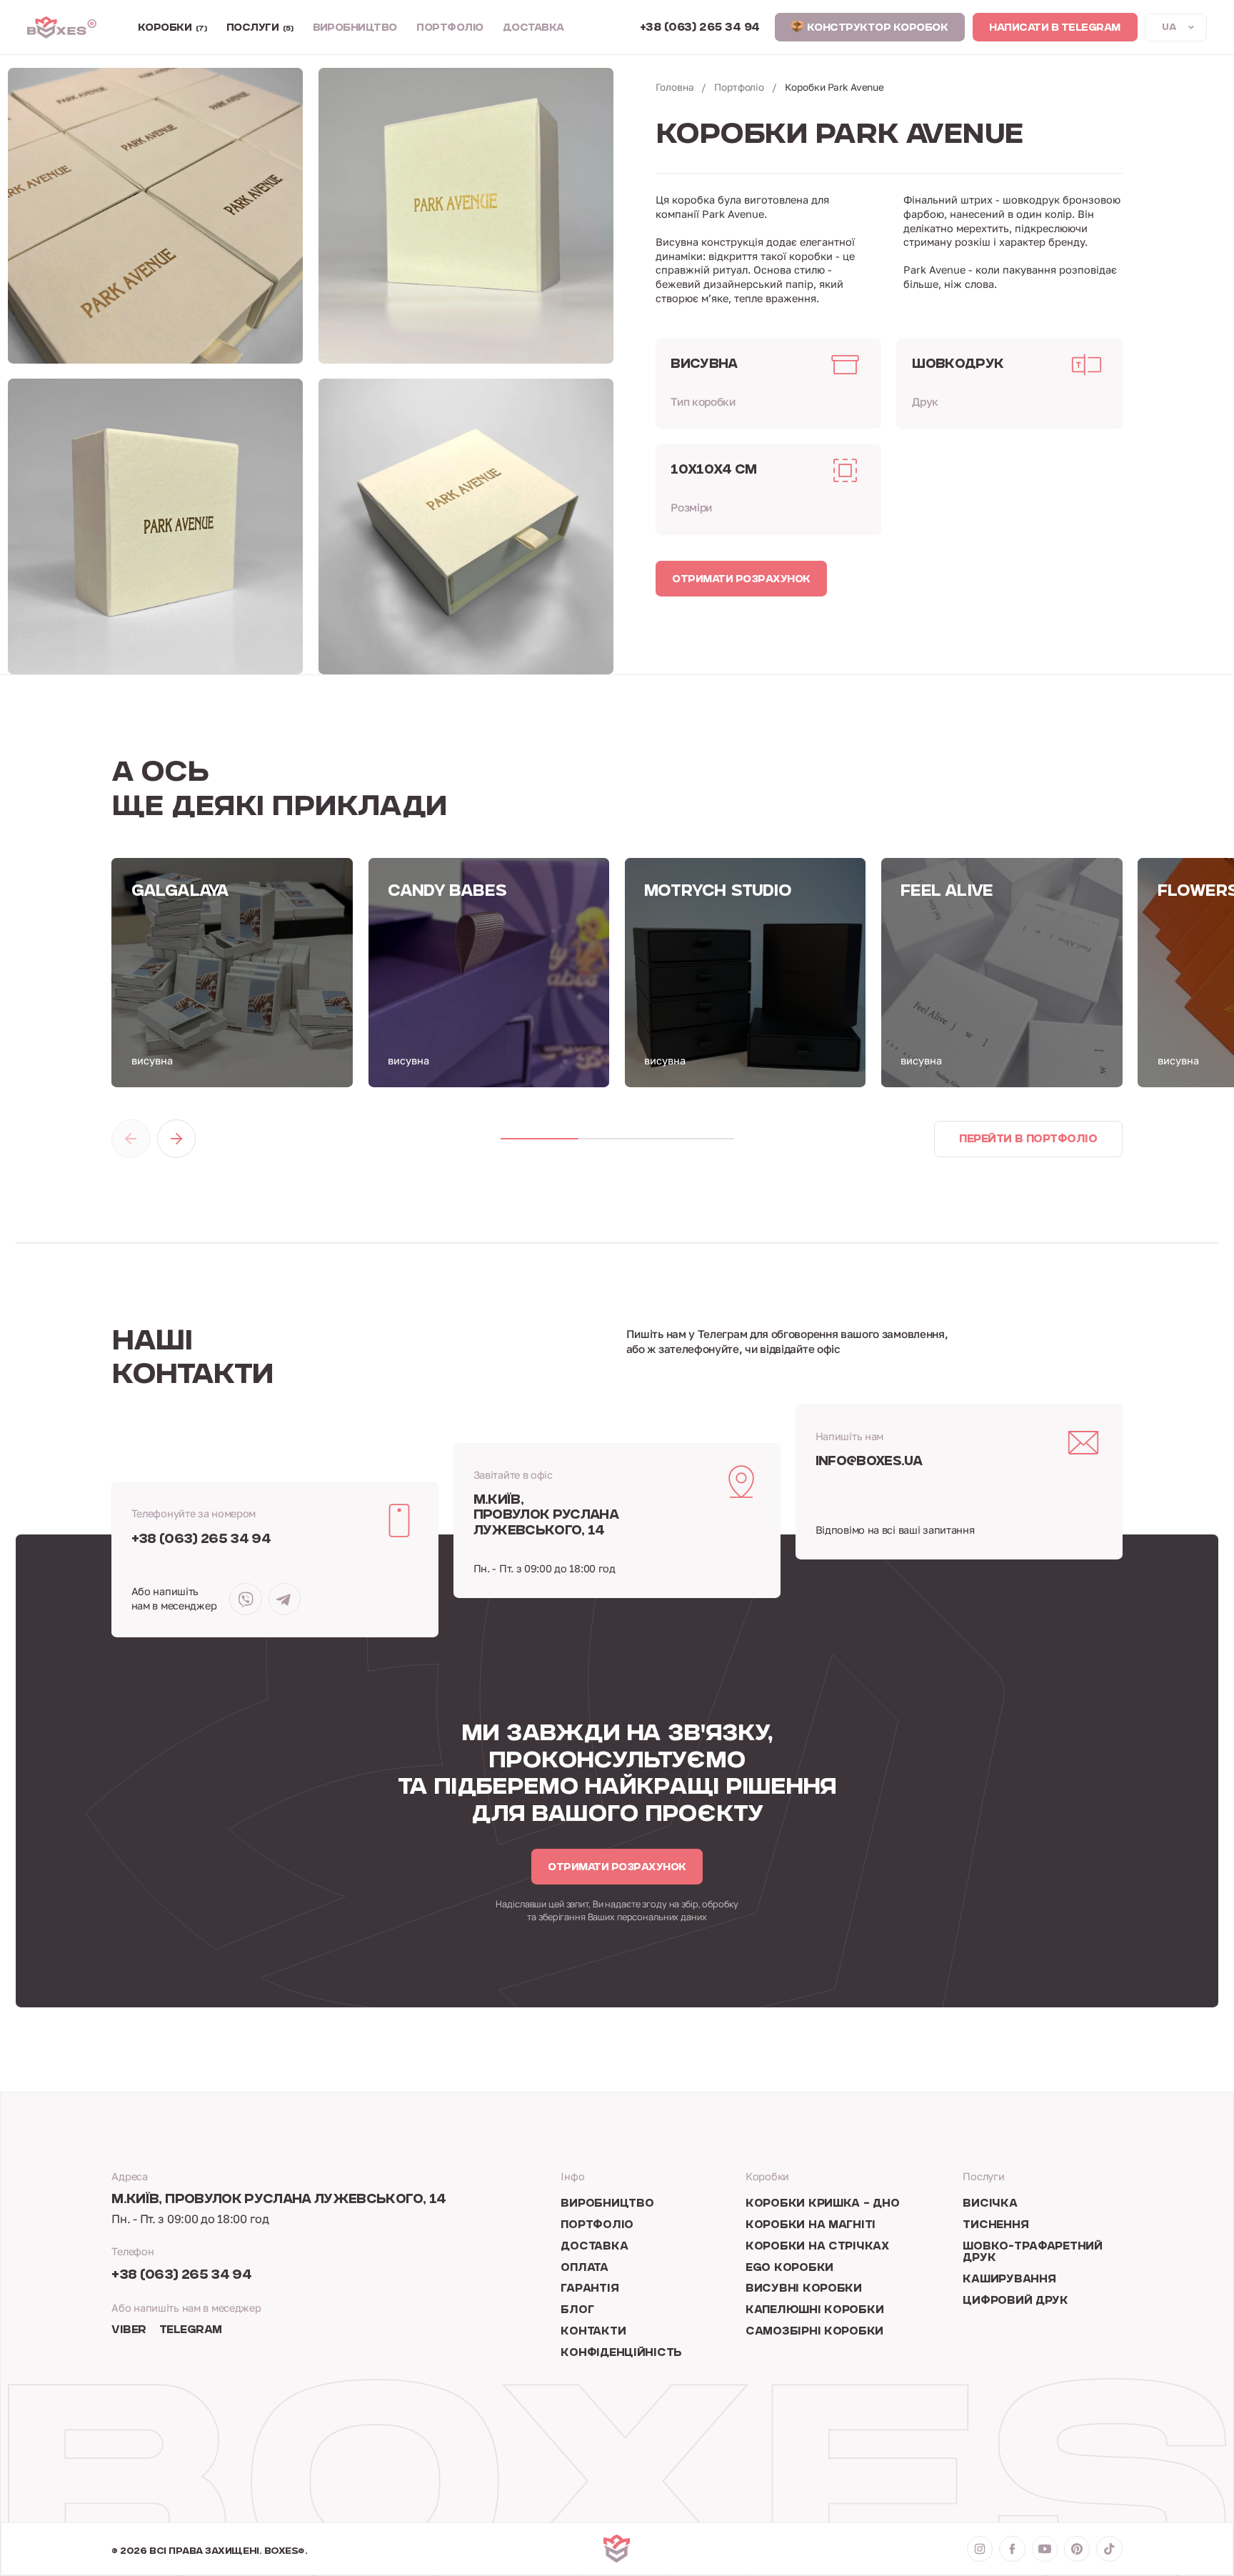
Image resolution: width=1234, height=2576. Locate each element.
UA (1169, 28)
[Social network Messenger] (245, 1599)
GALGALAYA (180, 892)
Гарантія (590, 2289)
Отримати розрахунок (741, 580)
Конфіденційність (621, 2353)
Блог (577, 2311)
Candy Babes (447, 892)
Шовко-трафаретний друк (1032, 2253)
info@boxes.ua (869, 1462)
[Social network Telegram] (285, 1599)
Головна (675, 87)
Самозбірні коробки (814, 2332)
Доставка (533, 29)
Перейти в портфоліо (1028, 1140)
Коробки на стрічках (817, 2247)
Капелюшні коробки (814, 2311)
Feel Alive (947, 892)
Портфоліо (450, 29)
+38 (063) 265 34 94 (201, 1540)
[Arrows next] (176, 1139)
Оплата (584, 2268)
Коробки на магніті (811, 2226)
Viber (129, 2331)
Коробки (172, 29)
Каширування (1009, 2280)
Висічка (990, 2204)
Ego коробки (789, 2268)
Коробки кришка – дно (823, 2204)
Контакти (593, 2332)
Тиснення (995, 2226)
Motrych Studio (718, 892)
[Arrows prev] (131, 1139)
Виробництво (355, 29)
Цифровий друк (1015, 2301)
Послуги (260, 29)
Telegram (191, 2331)
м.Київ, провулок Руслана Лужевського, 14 (546, 1516)
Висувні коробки (804, 2289)
